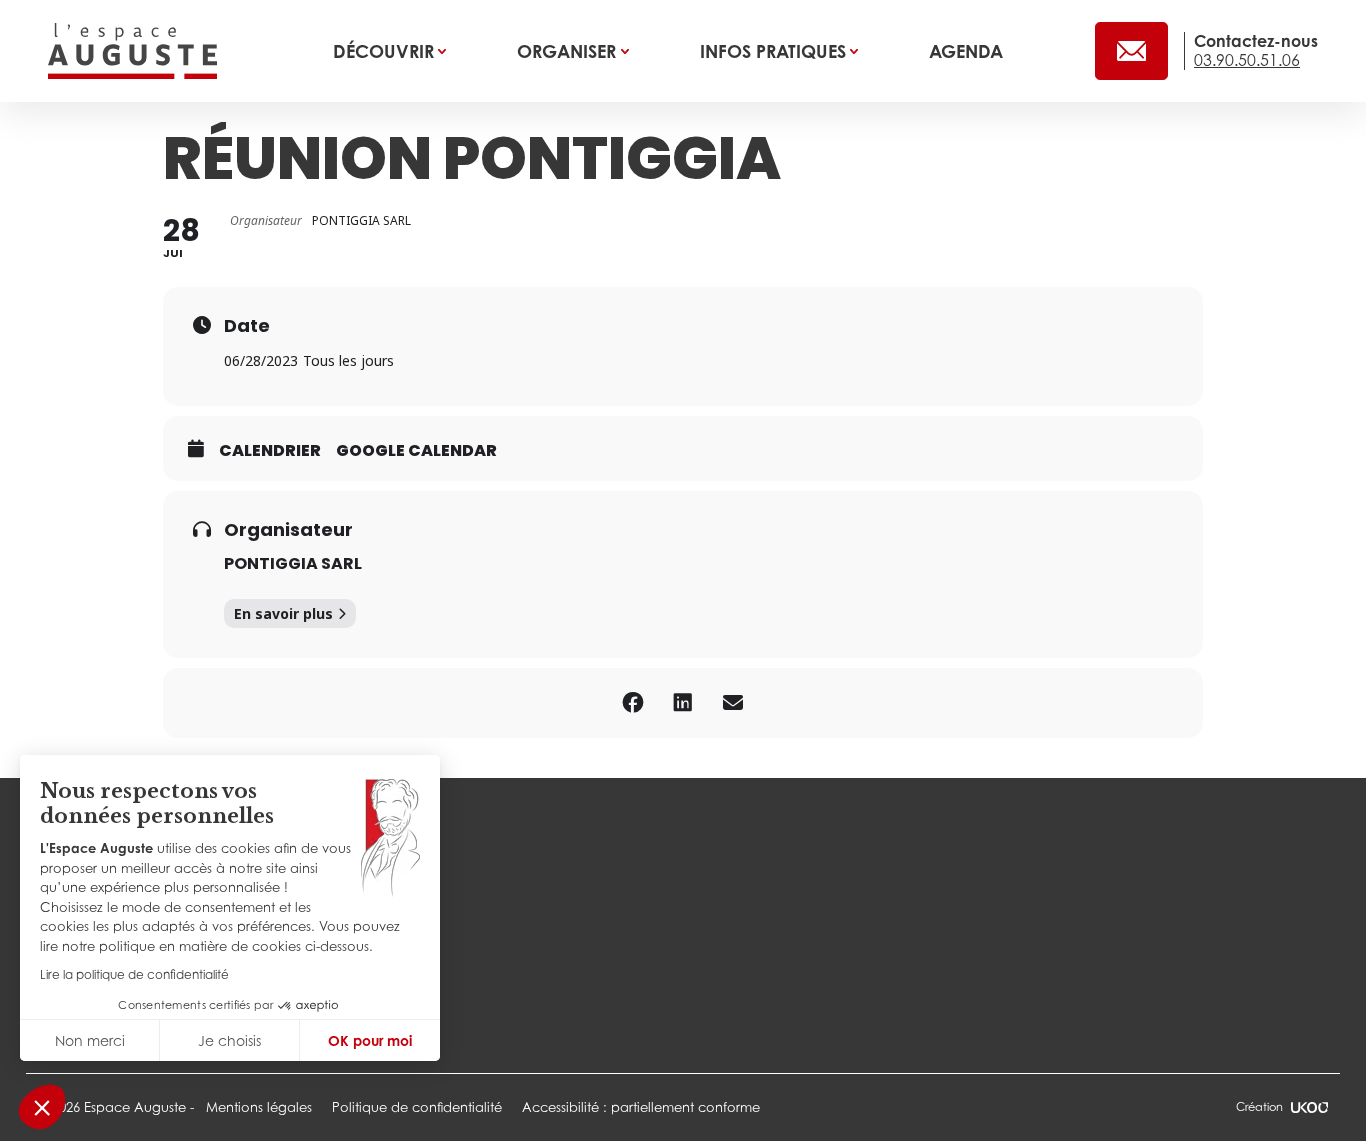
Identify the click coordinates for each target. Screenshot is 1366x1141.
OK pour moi (370, 1040)
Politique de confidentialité (417, 1107)
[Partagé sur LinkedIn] (683, 703)
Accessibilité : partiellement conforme (641, 1107)
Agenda (966, 51)
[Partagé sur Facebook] (633, 703)
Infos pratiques (775, 51)
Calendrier (270, 451)
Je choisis (229, 1040)
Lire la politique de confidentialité (134, 974)
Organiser (569, 51)
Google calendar (416, 451)
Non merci (90, 1040)
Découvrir (386, 51)
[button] (42, 1107)
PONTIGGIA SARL (293, 563)
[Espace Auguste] (132, 51)
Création (1259, 1107)
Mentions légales (259, 1107)
